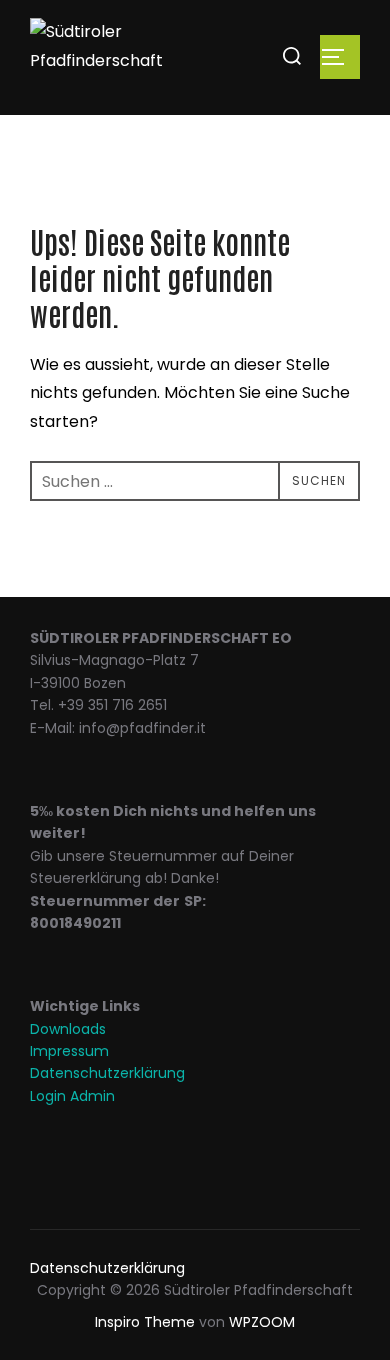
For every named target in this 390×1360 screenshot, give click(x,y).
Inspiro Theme (145, 1322)
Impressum (69, 1051)
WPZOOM (262, 1322)
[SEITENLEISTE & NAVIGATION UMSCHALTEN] (340, 57)
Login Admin (72, 1096)
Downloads (68, 1029)
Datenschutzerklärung (107, 1073)
